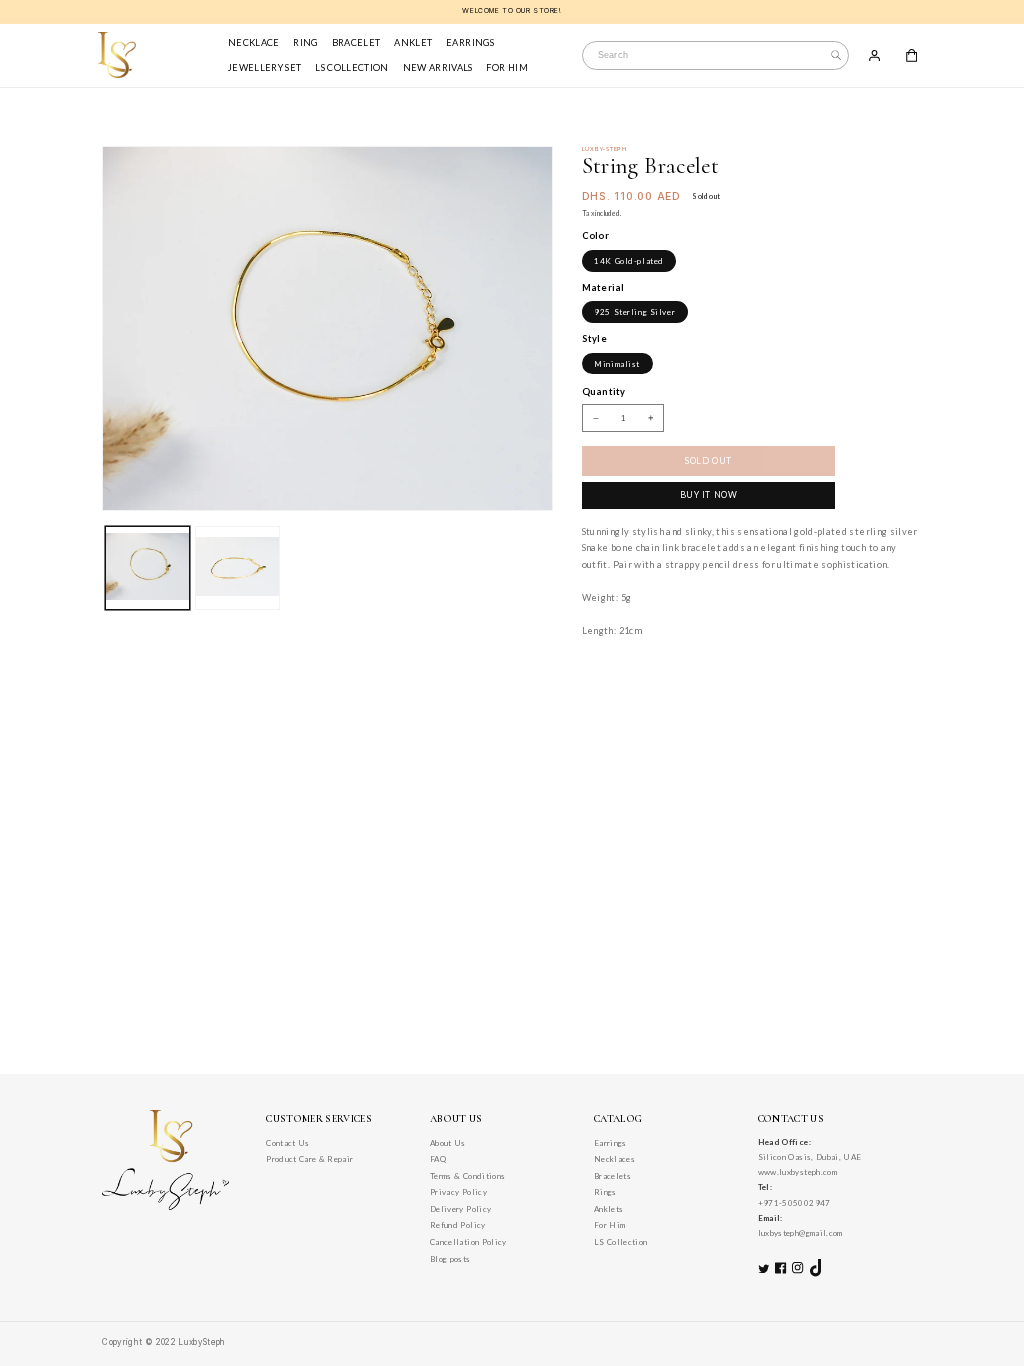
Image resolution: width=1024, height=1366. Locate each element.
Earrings (610, 1143)
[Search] (836, 55)
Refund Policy (458, 1225)
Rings (605, 1192)
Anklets (608, 1209)
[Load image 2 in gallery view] (237, 568)
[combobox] (715, 55)
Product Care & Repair (309, 1159)
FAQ (438, 1159)
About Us (448, 1143)
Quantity (604, 391)
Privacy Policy (458, 1192)
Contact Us (287, 1143)
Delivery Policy (460, 1209)
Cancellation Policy (468, 1242)
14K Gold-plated (629, 261)
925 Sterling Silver (634, 312)
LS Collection (621, 1242)
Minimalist (617, 364)
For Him (609, 1225)
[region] (512, 12)
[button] (911, 55)
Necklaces (614, 1159)
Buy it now (709, 494)
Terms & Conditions (467, 1176)
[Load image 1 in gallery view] (147, 568)
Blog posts (450, 1259)
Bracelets (612, 1176)
